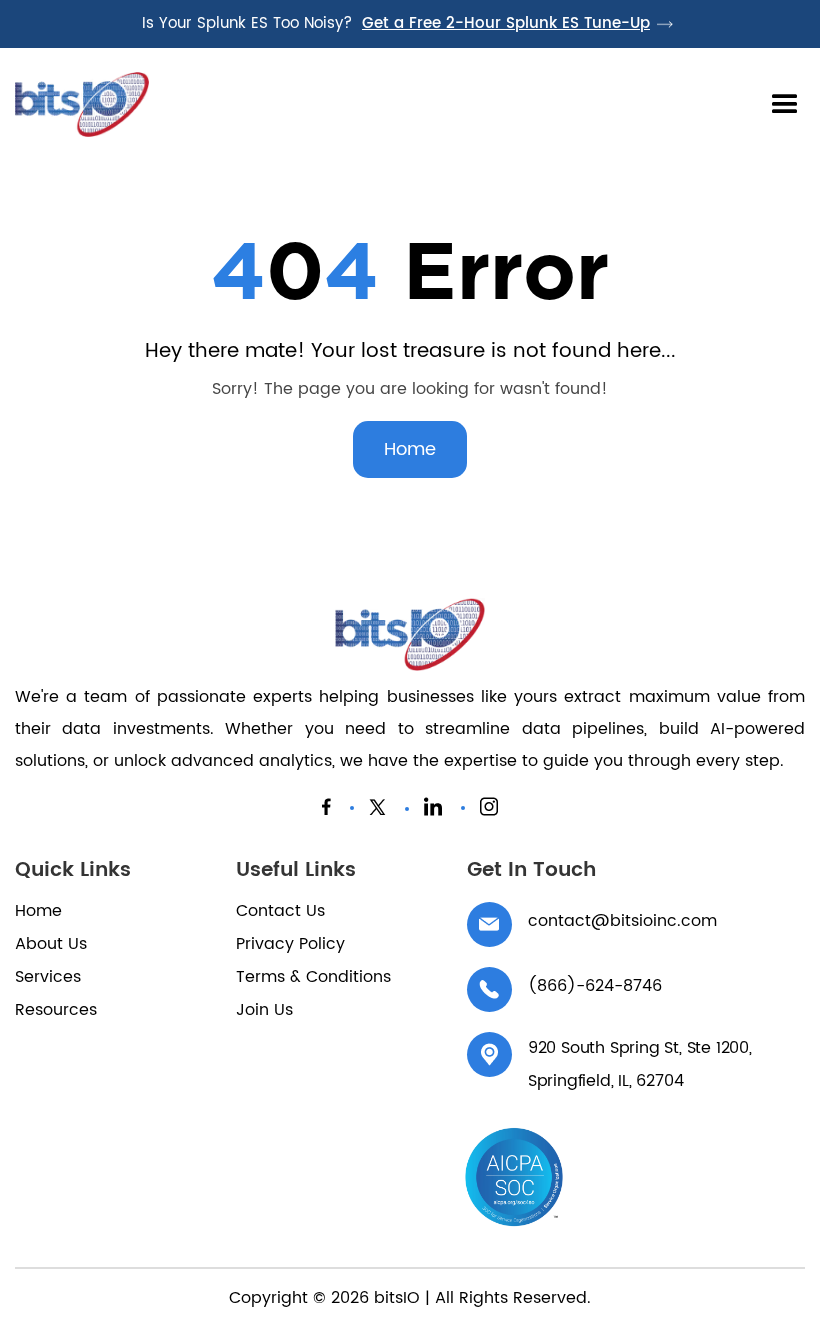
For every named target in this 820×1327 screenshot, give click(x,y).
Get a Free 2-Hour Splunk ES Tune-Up (506, 24)
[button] (785, 105)
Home (410, 449)
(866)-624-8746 (595, 986)
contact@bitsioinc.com (622, 921)
